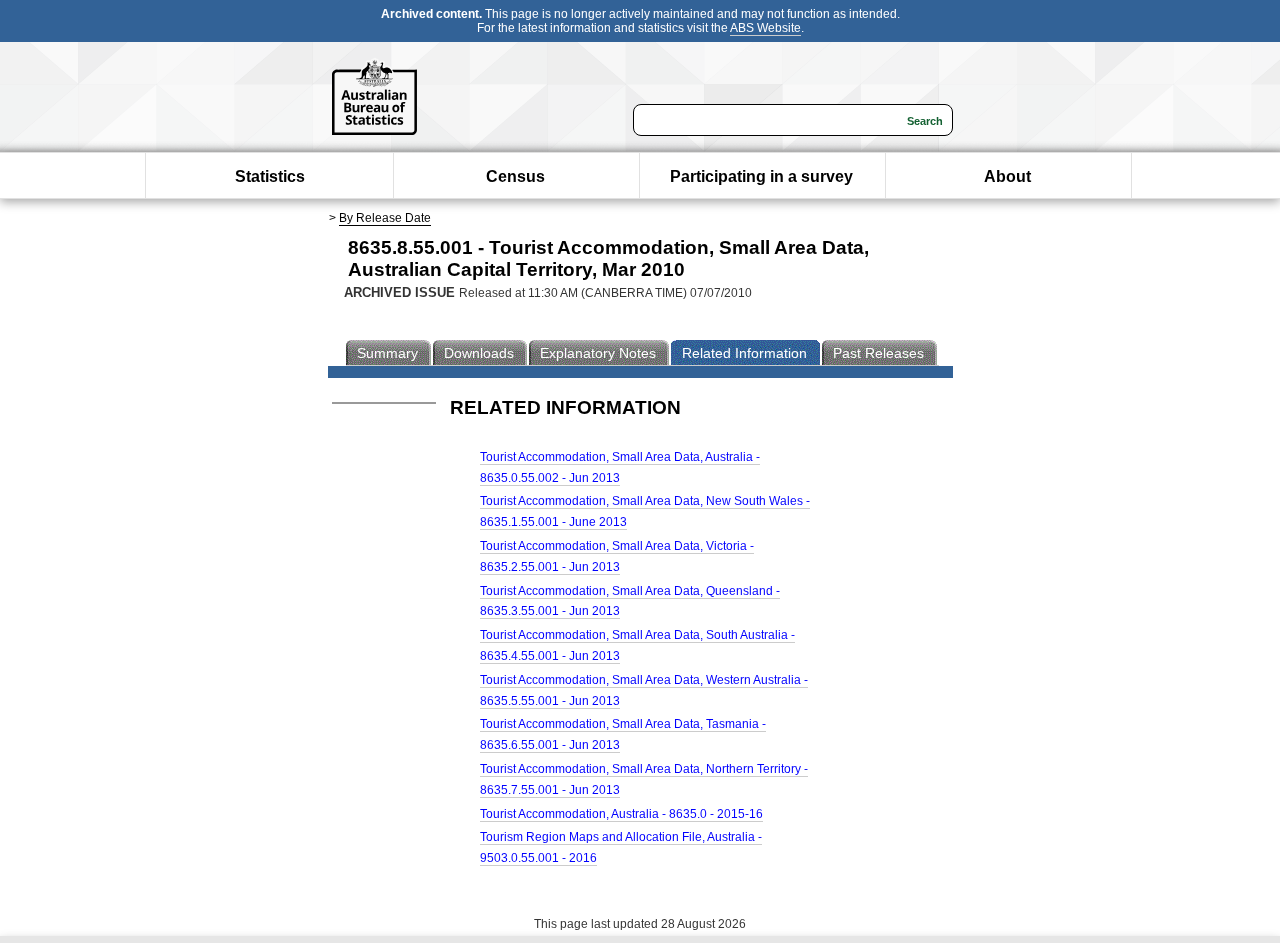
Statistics (270, 176)
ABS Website (765, 28)
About (1007, 176)
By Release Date (385, 218)
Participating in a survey (761, 176)
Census (515, 176)
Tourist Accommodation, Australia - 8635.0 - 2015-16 (621, 814)
